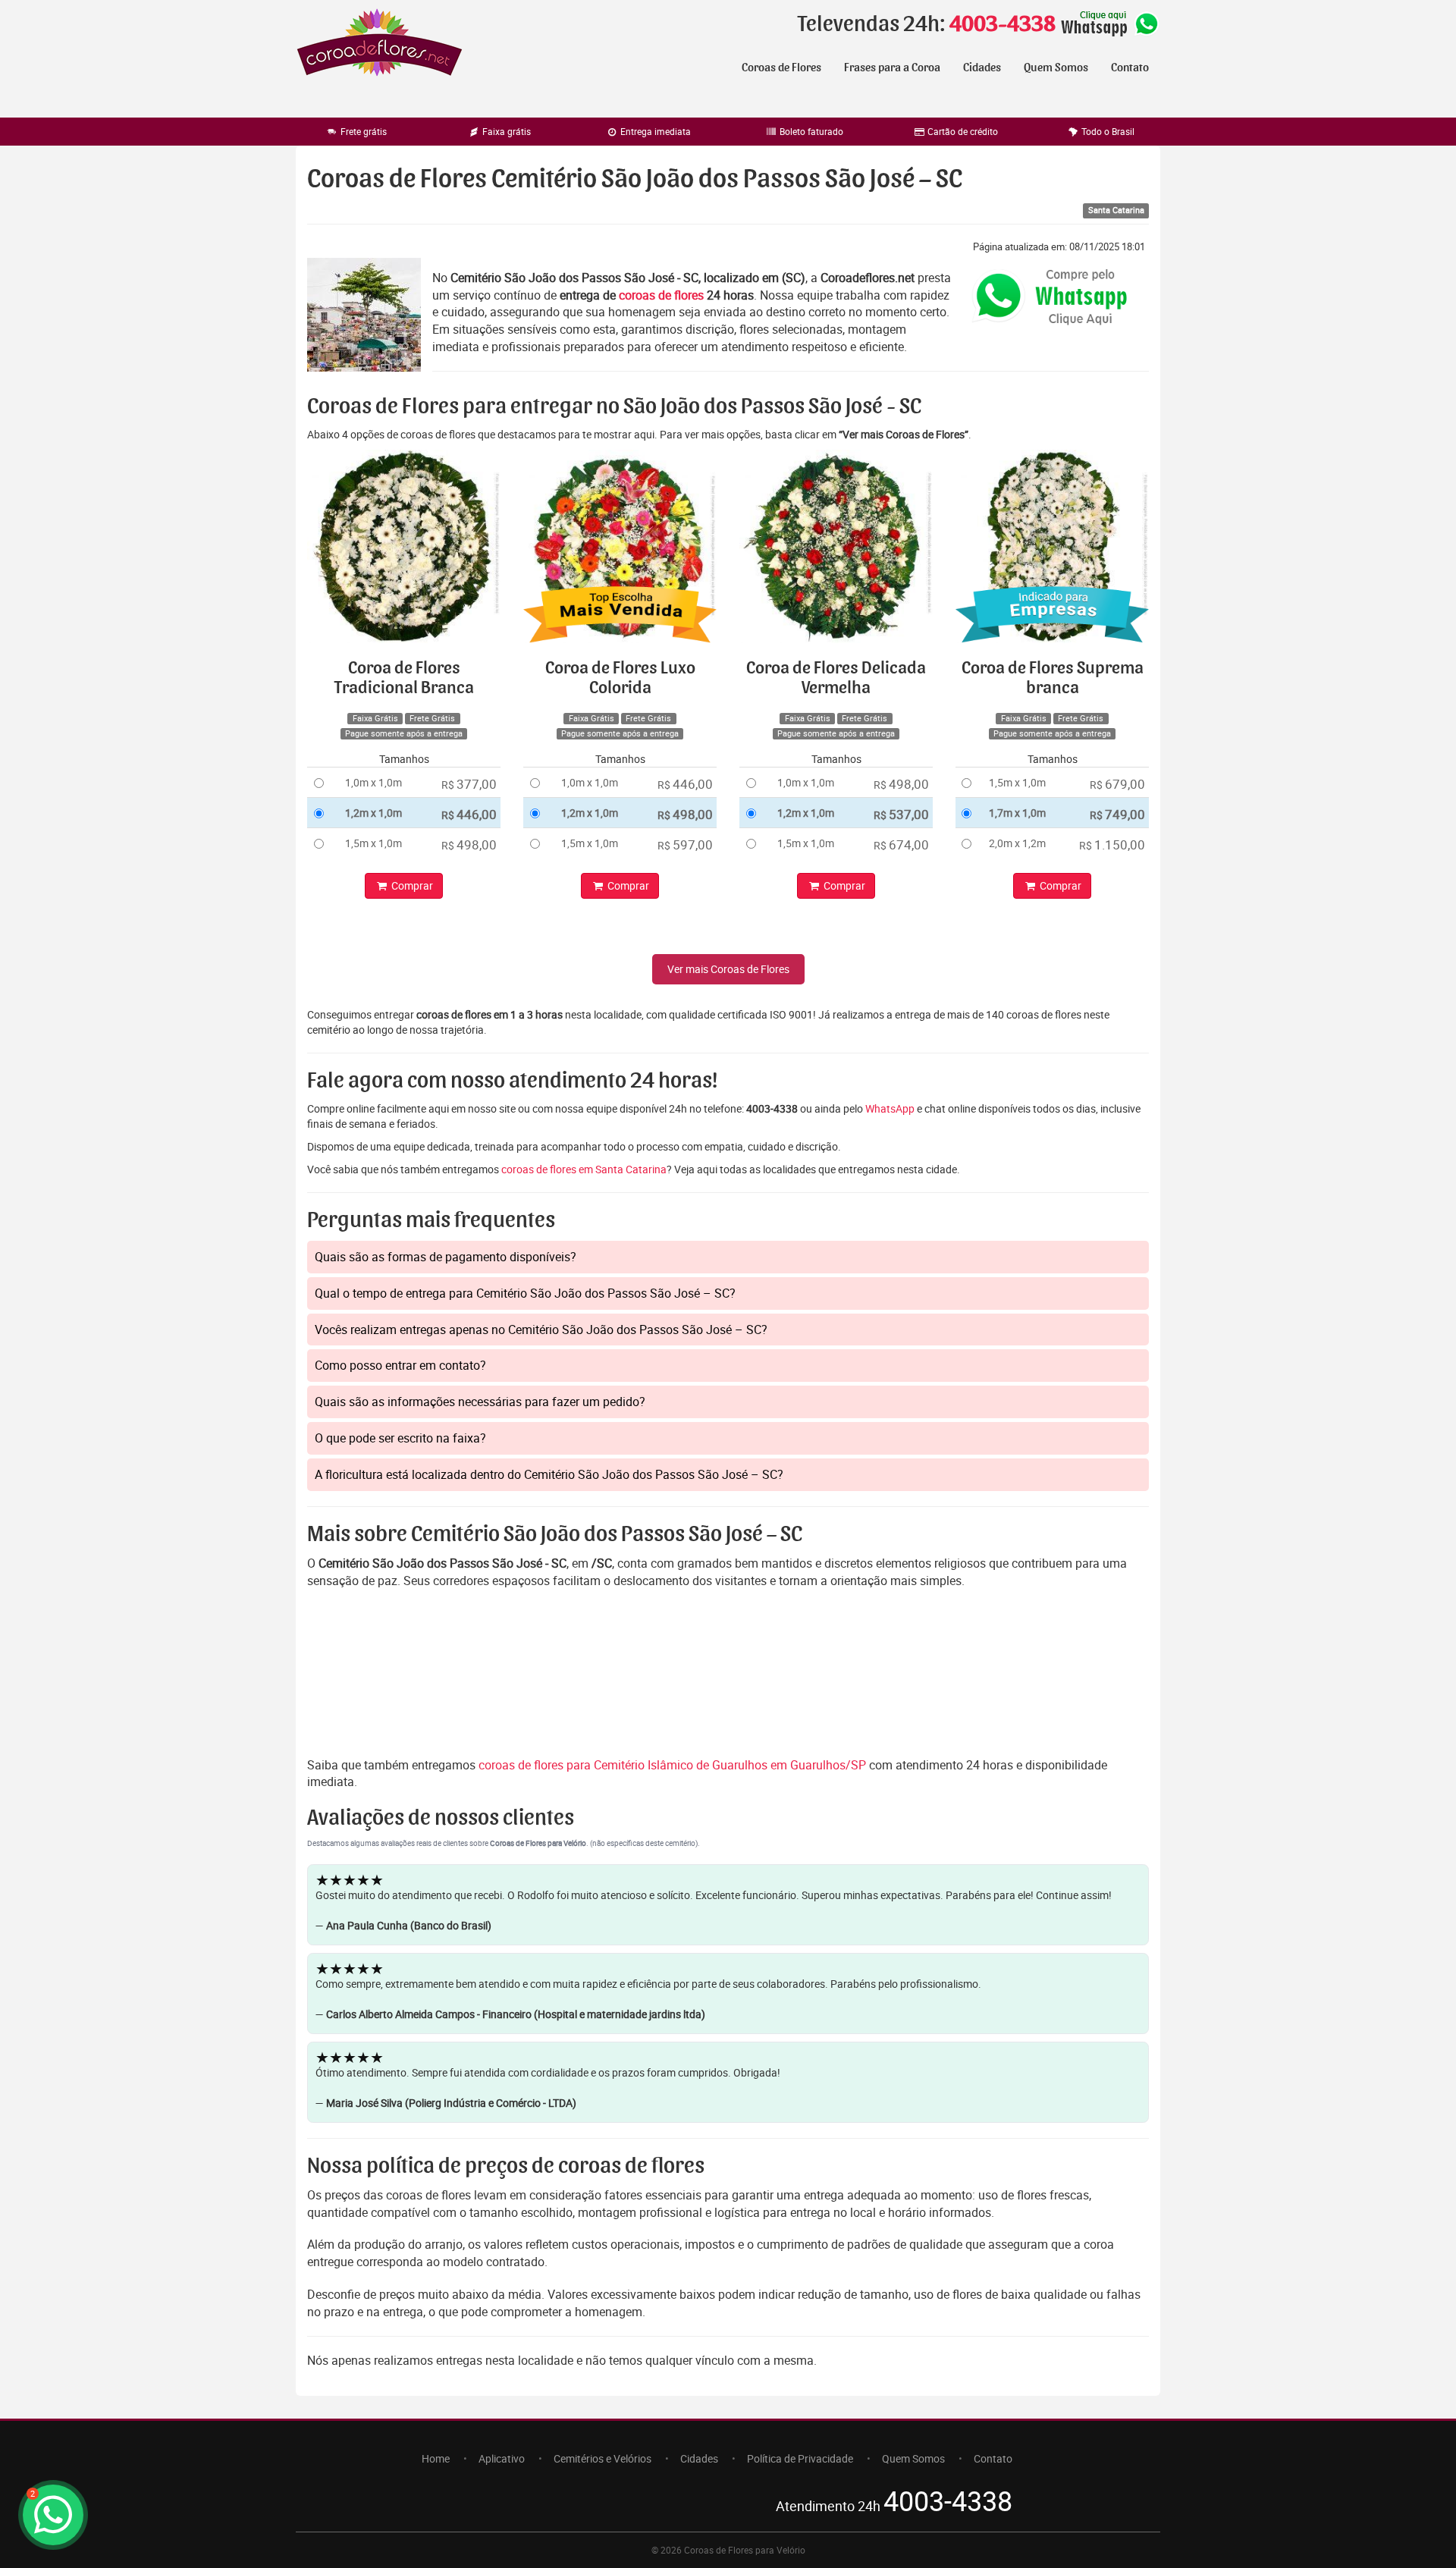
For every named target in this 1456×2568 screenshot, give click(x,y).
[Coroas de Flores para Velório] (380, 44)
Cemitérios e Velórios (602, 2458)
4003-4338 (1003, 24)
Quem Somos (1056, 67)
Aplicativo (502, 2458)
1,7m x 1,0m (1017, 813)
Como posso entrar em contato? (400, 1365)
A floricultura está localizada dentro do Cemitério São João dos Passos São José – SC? (549, 1474)
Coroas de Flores (781, 67)
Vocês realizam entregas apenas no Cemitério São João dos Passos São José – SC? (541, 1330)
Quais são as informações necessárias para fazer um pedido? (480, 1402)
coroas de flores (661, 295)
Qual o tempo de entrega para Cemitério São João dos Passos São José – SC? (525, 1293)
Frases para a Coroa (892, 67)
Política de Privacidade (800, 2458)
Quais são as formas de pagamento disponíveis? (446, 1257)
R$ (469, 784)
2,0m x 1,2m (1017, 843)
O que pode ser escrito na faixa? (400, 1438)
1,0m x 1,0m (373, 782)
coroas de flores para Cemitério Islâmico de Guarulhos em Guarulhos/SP (674, 1765)
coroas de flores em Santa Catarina (584, 1169)
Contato (1130, 67)
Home (436, 2458)
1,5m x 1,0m (373, 843)
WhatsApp (890, 1108)
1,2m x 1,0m (373, 813)
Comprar (411, 885)
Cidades (982, 67)
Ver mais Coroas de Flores (728, 969)
